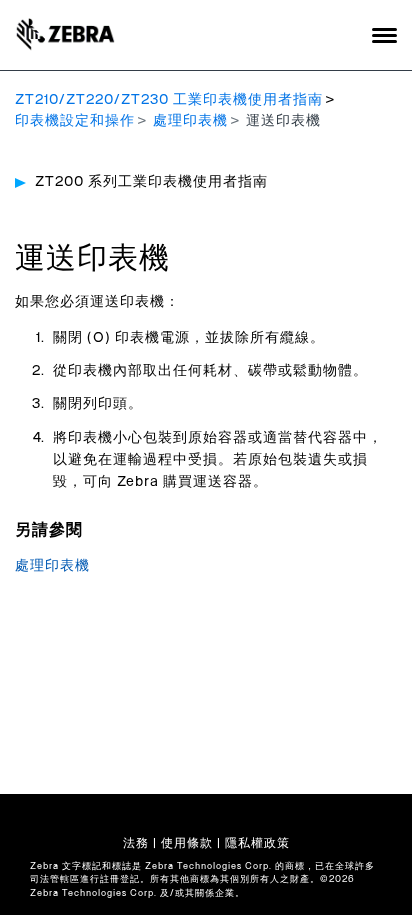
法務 (136, 843)
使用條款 (187, 843)
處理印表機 (190, 121)
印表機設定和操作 (75, 121)
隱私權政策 (257, 843)
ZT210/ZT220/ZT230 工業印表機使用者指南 (169, 100)
